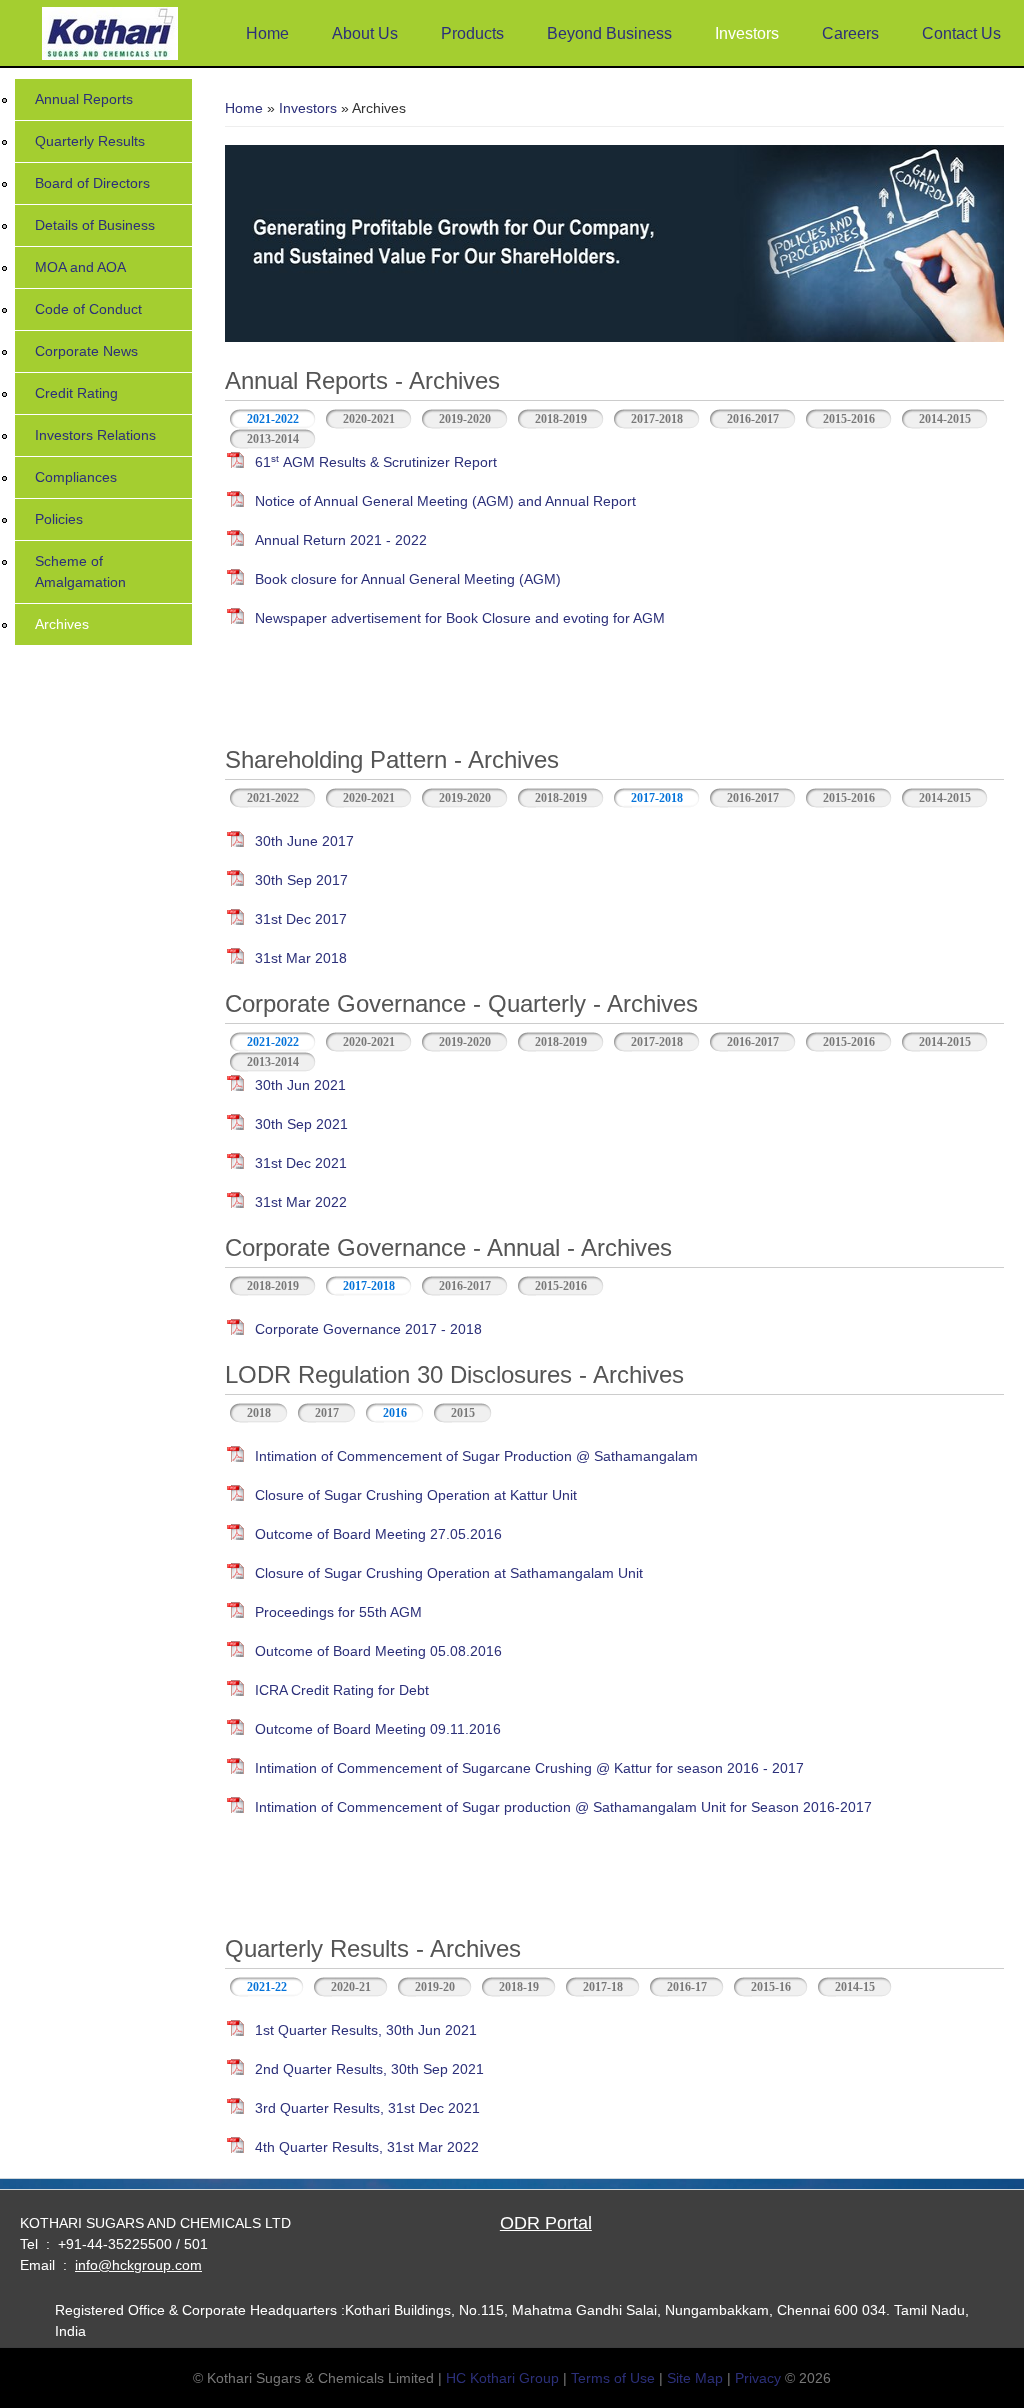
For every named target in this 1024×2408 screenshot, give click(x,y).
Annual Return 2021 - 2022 (341, 540)
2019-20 (435, 1987)
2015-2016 (849, 419)
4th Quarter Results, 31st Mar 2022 (367, 2147)
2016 (395, 1413)
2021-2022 (273, 419)
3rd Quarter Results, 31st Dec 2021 (367, 2108)
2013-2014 (273, 439)
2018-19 (519, 1987)
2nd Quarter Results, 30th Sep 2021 (369, 2069)
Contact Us (961, 33)
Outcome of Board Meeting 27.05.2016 (378, 1534)
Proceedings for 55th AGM (338, 1612)
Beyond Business (609, 33)
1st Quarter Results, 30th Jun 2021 (366, 2030)
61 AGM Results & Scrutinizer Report (376, 461)
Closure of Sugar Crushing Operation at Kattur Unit (416, 1495)
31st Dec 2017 (301, 919)
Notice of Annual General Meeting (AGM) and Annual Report (445, 501)
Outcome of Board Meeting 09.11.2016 (378, 1729)
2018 (259, 1413)
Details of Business (95, 225)
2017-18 (603, 1987)
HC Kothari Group (502, 2378)
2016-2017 (753, 419)
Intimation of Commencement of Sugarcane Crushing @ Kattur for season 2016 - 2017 (529, 1768)
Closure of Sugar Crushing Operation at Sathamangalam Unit (449, 1573)
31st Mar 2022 (301, 1202)
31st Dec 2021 (301, 1163)
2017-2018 (657, 419)
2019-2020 (465, 419)
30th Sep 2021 (301, 1124)
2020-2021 (369, 419)
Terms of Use (613, 2378)
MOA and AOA (80, 267)
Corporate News (86, 351)
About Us (365, 33)
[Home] (110, 35)
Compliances (76, 477)
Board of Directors (92, 183)
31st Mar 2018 (301, 958)
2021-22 (275, 1987)
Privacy (758, 2378)
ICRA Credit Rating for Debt (342, 1690)
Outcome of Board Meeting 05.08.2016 (378, 1651)
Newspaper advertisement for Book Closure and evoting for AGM (460, 618)
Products (472, 33)
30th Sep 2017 (301, 880)
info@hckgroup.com (138, 2265)
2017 (327, 1413)
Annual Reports (84, 99)
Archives (62, 624)
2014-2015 (945, 419)
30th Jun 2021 (300, 1085)
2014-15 (855, 1987)
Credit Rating (76, 393)
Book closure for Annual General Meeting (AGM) (408, 579)
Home (267, 33)
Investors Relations (95, 435)
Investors (747, 33)
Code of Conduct (88, 309)
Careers (850, 33)
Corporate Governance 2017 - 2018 (368, 1329)
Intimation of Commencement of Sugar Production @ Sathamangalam (476, 1456)
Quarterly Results (90, 141)
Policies (59, 519)
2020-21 (351, 1987)
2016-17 (687, 1987)
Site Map (695, 2378)
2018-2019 (561, 419)
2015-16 (771, 1987)
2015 (463, 1413)
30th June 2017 (304, 841)
